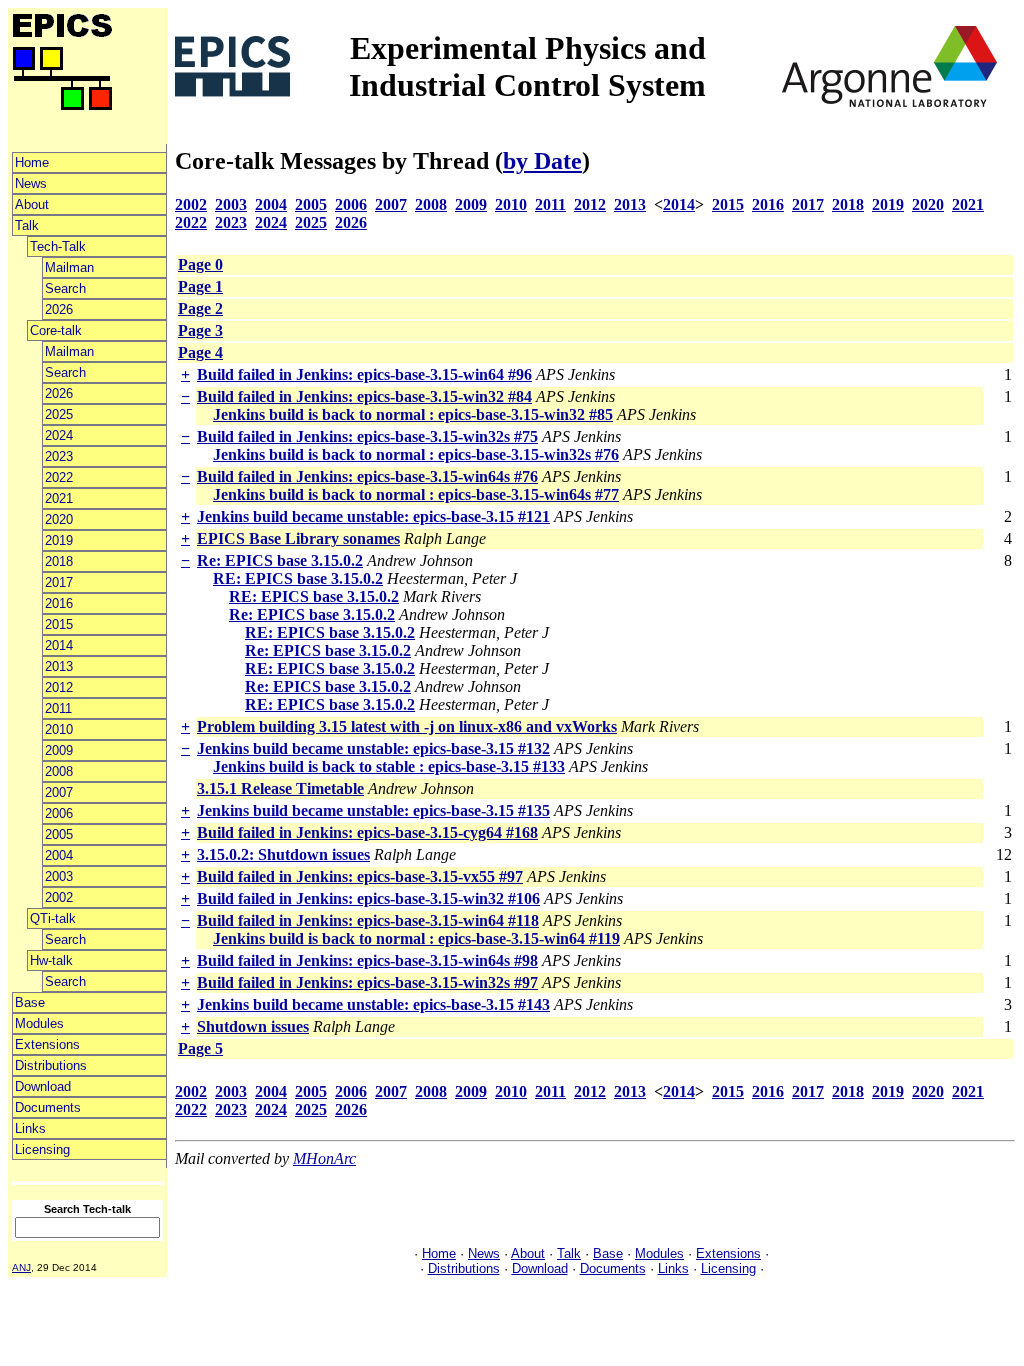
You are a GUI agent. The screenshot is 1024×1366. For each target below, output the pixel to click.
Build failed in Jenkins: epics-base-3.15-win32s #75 (367, 436)
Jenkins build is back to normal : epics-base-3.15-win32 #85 (413, 414)
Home (32, 162)
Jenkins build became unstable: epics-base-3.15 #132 (373, 748)
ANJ (21, 1267)
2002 (59, 897)
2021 (59, 498)
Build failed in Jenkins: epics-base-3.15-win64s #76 (367, 476)
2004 (59, 855)
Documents (48, 1107)
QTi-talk (53, 918)
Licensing (42, 1149)
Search (65, 288)
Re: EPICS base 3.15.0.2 (280, 560)
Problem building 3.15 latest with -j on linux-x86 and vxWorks (407, 726)
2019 (59, 540)
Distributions (51, 1065)
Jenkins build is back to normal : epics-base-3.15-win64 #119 (416, 938)
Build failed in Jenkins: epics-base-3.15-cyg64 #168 (367, 832)
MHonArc (324, 1158)
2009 (59, 750)
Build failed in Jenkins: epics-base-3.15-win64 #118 (368, 920)
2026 (59, 309)
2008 (59, 771)
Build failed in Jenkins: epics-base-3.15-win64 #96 (364, 374)
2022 (59, 477)
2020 (59, 519)
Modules (39, 1023)
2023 (59, 456)
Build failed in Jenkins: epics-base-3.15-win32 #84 (364, 396)
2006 (59, 813)
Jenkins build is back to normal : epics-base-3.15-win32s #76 (416, 454)
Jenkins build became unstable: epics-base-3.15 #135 (373, 810)
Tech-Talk (58, 246)
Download (43, 1086)
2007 (59, 792)
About (32, 204)
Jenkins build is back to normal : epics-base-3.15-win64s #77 (416, 494)
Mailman (69, 267)
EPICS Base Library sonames (298, 538)
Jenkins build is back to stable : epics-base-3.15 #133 (389, 766)
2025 (59, 414)
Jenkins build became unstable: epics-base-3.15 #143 (373, 1004)
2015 (59, 624)
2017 (59, 582)
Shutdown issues (253, 1026)
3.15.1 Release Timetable (280, 788)
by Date (542, 161)
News (31, 183)
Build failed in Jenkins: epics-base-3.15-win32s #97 (367, 982)
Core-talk (56, 330)
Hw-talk (51, 960)
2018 (59, 561)
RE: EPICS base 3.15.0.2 (298, 578)
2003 (59, 876)
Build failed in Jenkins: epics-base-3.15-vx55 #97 (360, 876)
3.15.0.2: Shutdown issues (283, 854)
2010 (59, 729)
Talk (27, 225)
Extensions (47, 1044)
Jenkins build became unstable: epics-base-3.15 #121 (373, 516)
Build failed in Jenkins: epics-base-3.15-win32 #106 (368, 898)
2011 (58, 708)
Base (30, 1002)
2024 (59, 435)
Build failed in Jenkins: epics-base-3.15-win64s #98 (367, 960)
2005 (59, 834)
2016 (59, 603)
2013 (59, 666)
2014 (59, 645)
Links (30, 1128)
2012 (59, 687)
